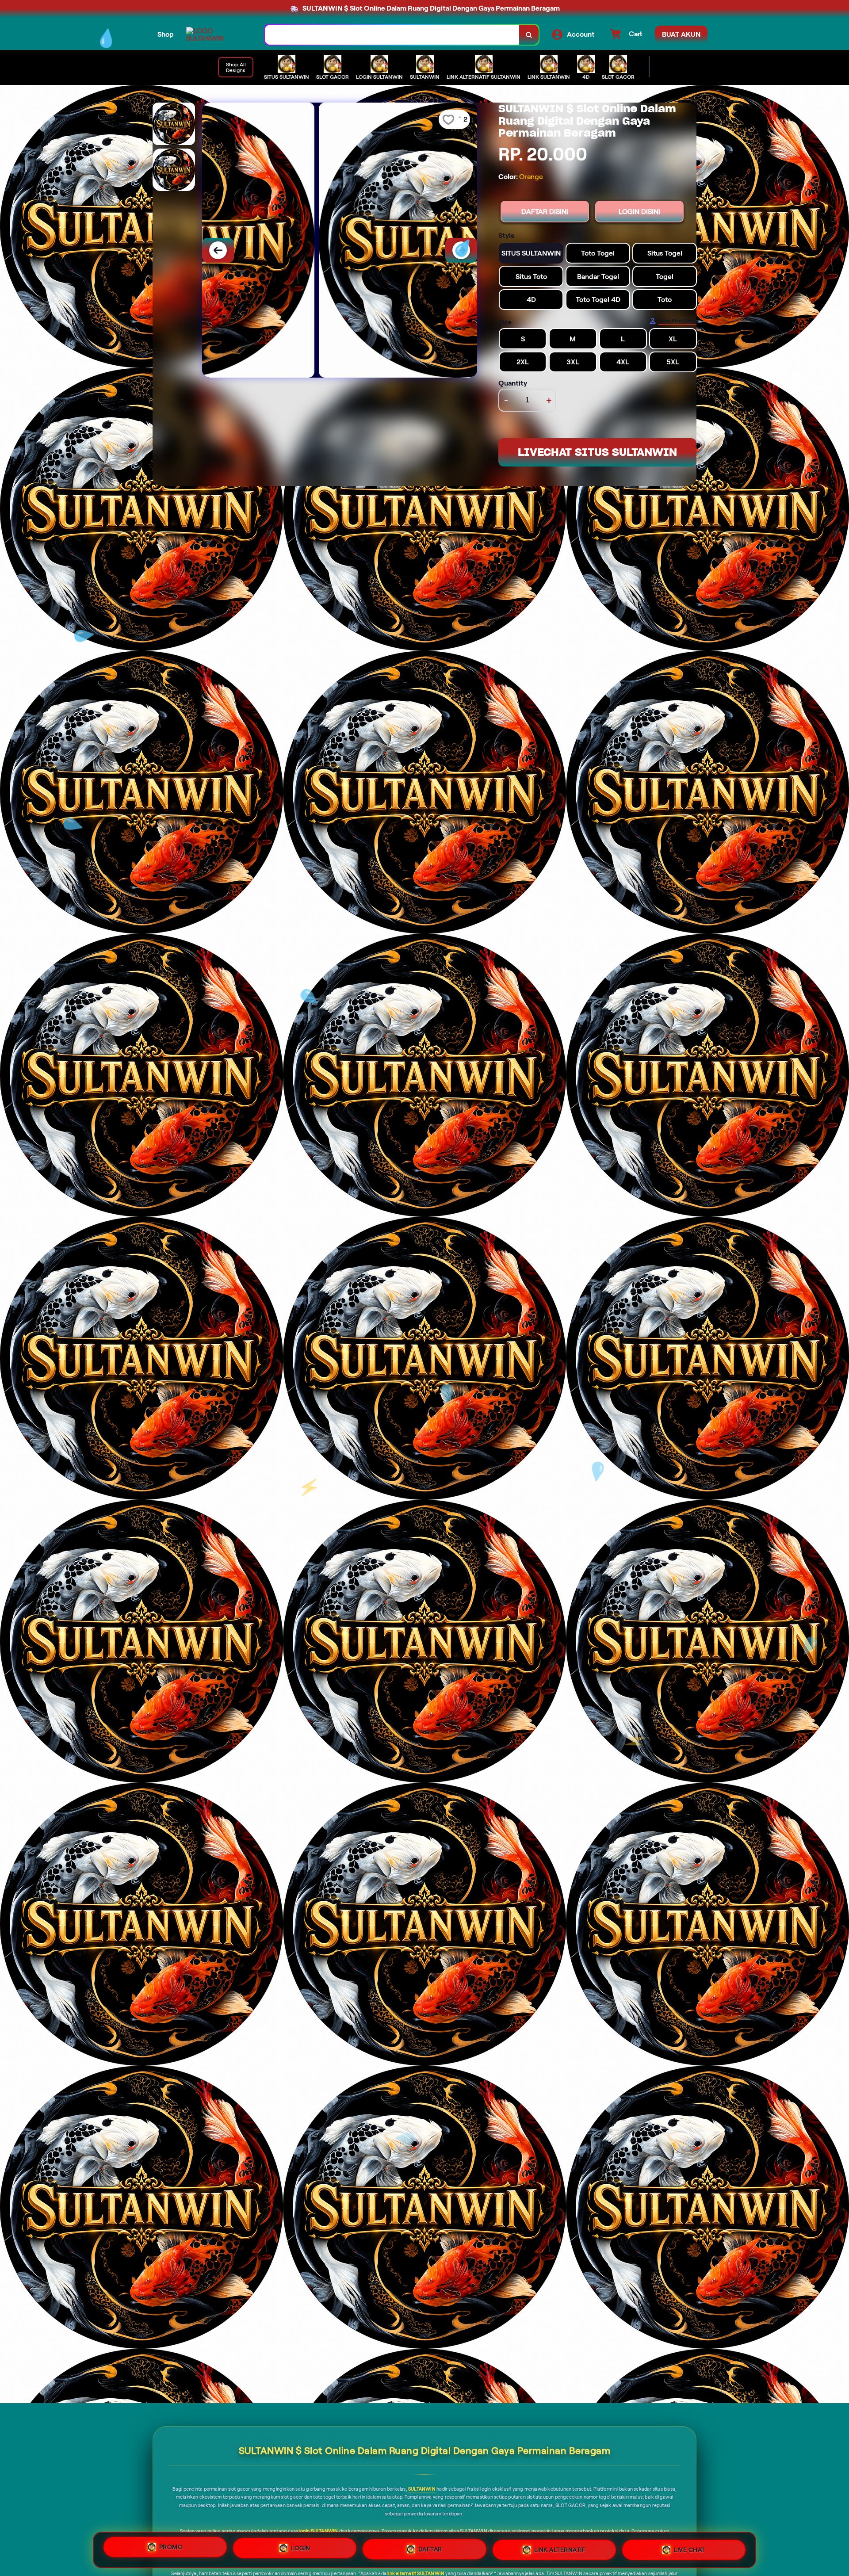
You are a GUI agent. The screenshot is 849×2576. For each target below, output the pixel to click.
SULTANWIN (422, 2489)
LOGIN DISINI (639, 212)
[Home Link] (217, 34)
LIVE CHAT (690, 2549)
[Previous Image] (218, 250)
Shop (166, 34)
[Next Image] (461, 250)
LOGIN (301, 2549)
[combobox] (392, 35)
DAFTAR (430, 2550)
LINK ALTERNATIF (560, 2549)
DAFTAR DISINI (545, 212)
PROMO (171, 2549)
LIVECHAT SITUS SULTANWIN (597, 452)
